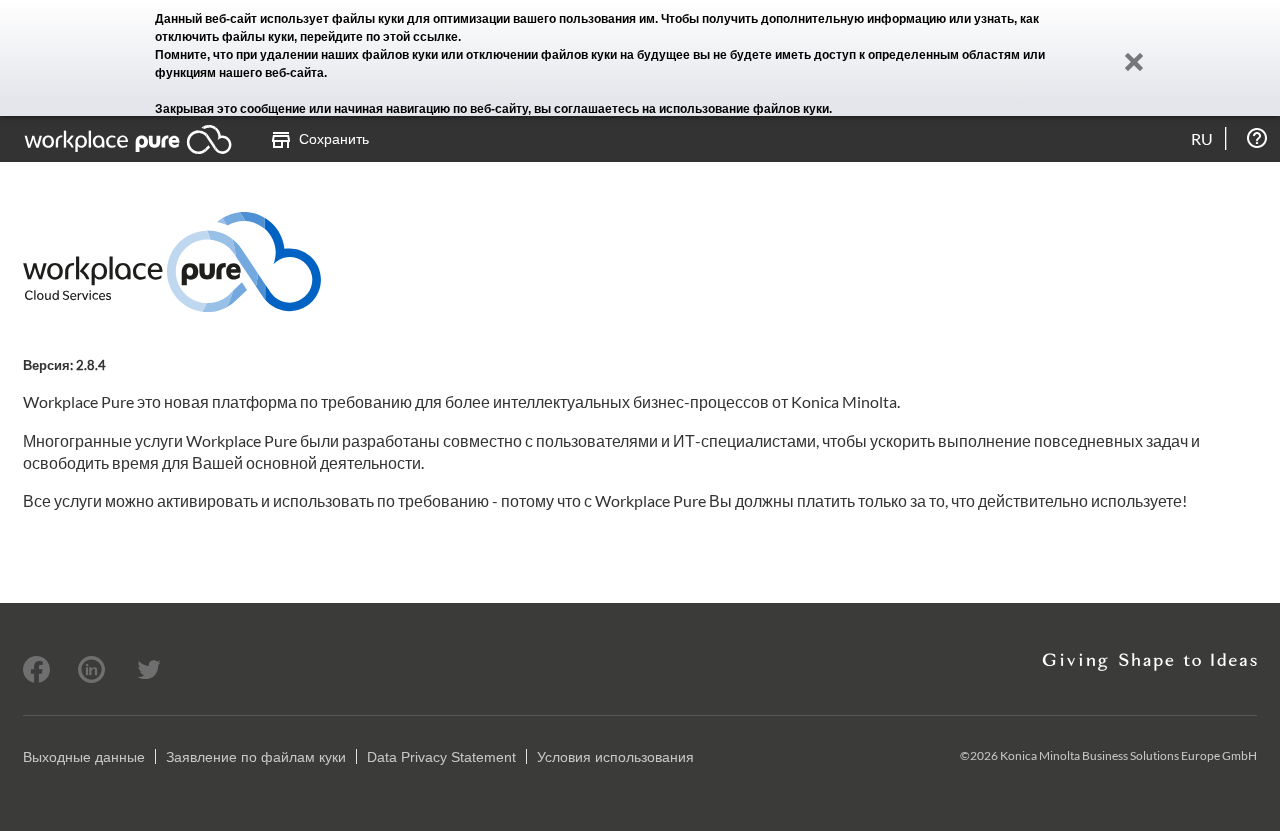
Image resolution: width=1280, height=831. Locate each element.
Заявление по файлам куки (256, 757)
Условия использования (615, 757)
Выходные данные (84, 757)
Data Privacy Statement (441, 757)
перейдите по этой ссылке (379, 37)
